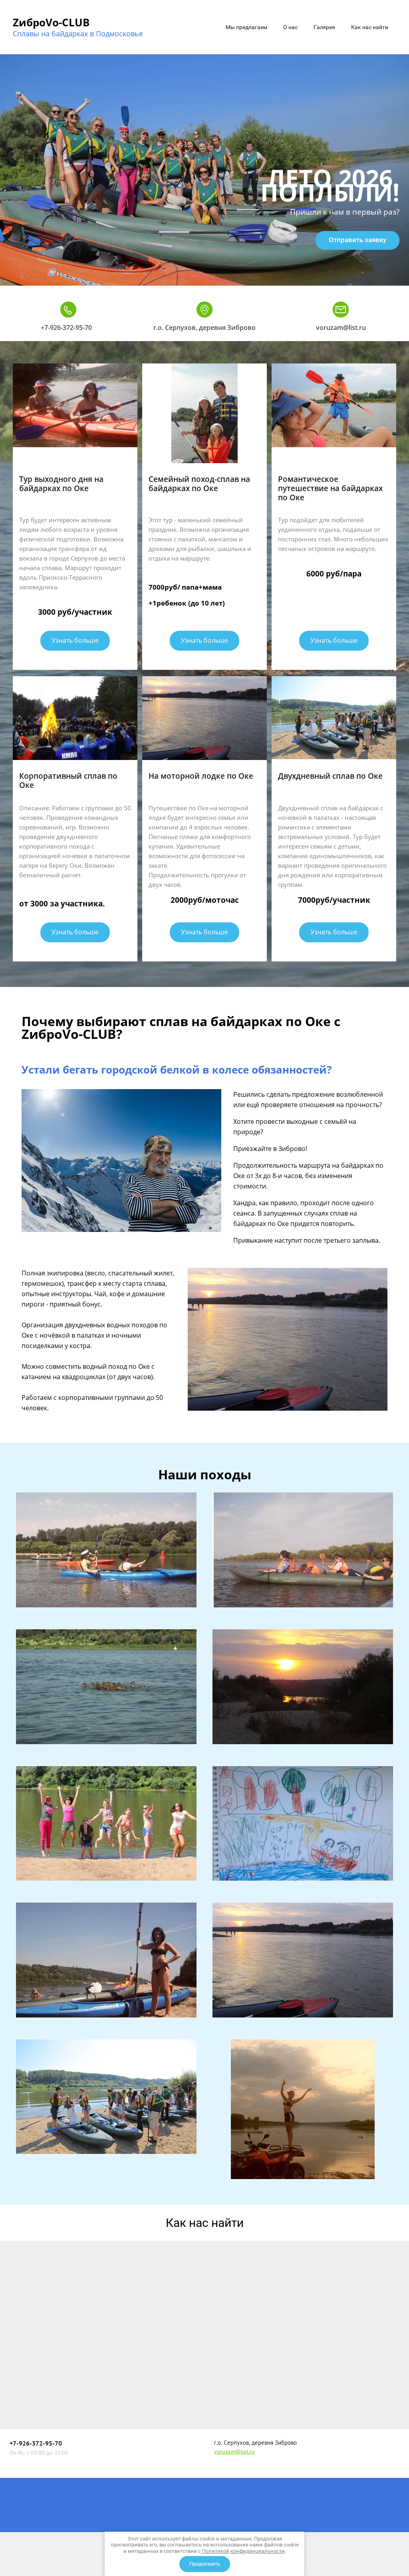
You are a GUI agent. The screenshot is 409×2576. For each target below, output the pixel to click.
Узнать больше (75, 640)
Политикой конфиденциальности (243, 2551)
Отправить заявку (357, 240)
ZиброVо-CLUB (51, 22)
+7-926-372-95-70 (66, 328)
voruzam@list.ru (341, 328)
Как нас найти (370, 27)
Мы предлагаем (246, 27)
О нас (290, 27)
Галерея (324, 27)
